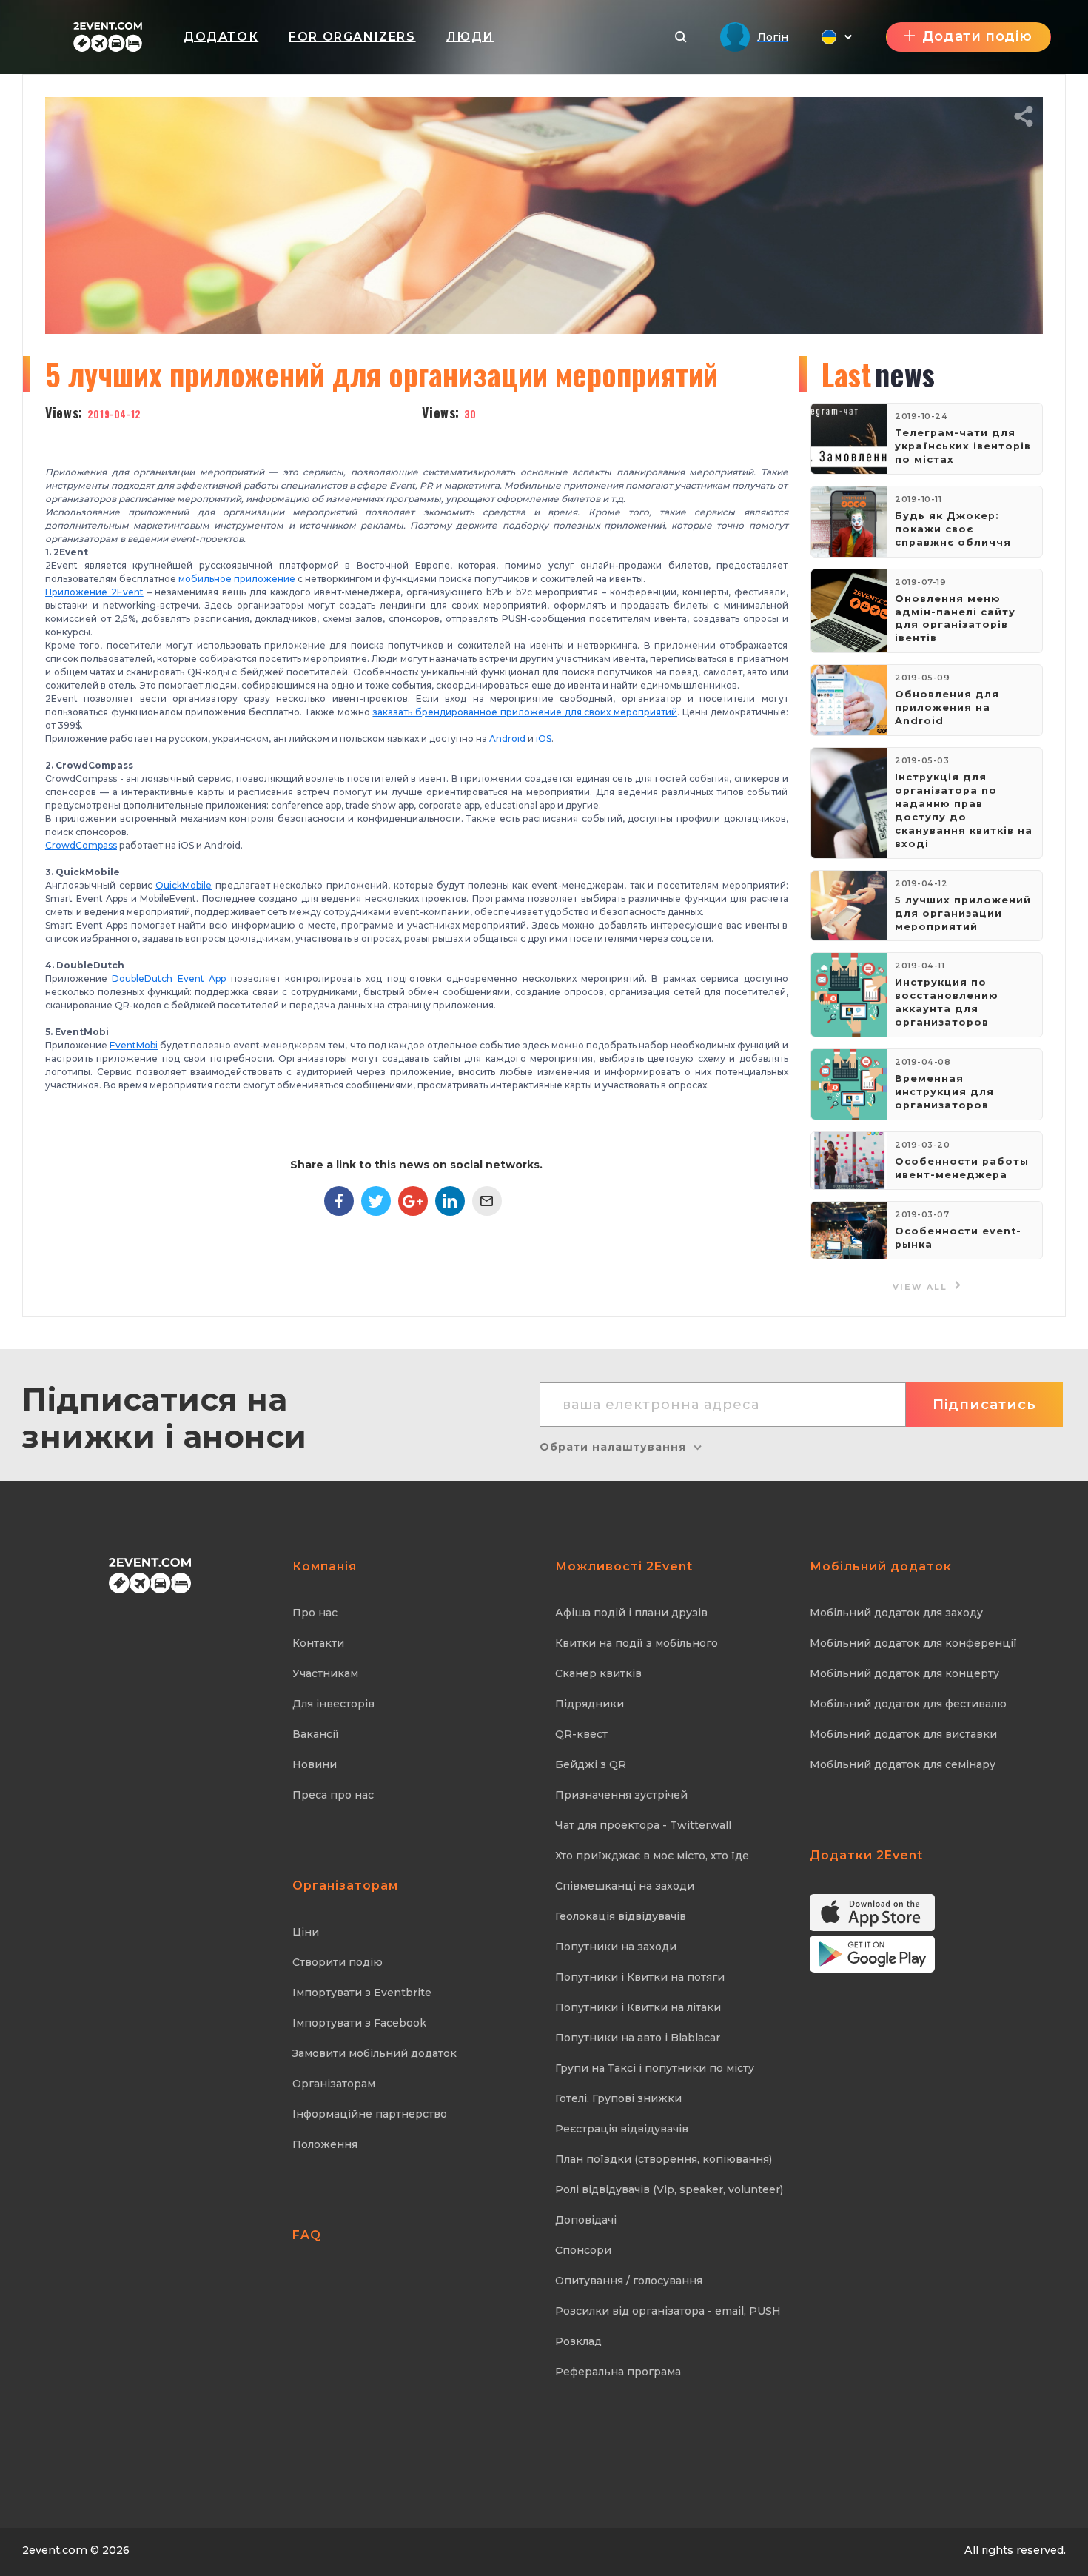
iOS (544, 739)
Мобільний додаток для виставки (903, 1734)
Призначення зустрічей (621, 1795)
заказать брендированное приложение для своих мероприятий (525, 712)
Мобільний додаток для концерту (904, 1673)
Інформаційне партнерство (370, 2114)
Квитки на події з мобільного (637, 1643)
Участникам (325, 1673)
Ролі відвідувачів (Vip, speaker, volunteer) (669, 2189)
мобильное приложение (237, 579)
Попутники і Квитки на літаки (638, 2007)
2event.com (55, 2550)
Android (507, 739)
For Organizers (352, 37)
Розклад (578, 2341)
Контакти (318, 1643)
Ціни (306, 1932)
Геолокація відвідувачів (621, 1916)
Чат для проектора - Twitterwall (643, 1825)
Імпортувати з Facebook (359, 2023)
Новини (315, 1764)
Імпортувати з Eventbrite (362, 1993)
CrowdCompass (81, 845)
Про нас (315, 1613)
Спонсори (583, 2250)
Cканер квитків (598, 1673)
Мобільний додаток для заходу (896, 1613)
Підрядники (590, 1704)
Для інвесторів (333, 1704)
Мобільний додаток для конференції (913, 1643)
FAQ (307, 2235)
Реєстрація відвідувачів (622, 2129)
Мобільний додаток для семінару (903, 1764)
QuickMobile (184, 885)
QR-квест (581, 1734)
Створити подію (338, 1962)
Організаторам (334, 2084)
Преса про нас (333, 1795)
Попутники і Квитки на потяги (640, 1977)
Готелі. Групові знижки (618, 2098)
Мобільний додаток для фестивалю (908, 1704)
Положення (325, 2144)
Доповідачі (586, 2220)
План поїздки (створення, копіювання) (664, 2159)
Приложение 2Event (94, 592)
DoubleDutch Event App (169, 978)
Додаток (221, 37)
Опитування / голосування (629, 2281)
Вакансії (316, 1734)
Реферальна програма (618, 2372)
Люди (470, 37)
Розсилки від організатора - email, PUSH (668, 2311)
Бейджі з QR (591, 1764)
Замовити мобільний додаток (375, 2053)
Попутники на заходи (616, 1947)
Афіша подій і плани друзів (631, 1613)
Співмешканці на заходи (625, 1886)
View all (922, 1287)
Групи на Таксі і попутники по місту (655, 2068)
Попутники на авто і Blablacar (638, 2038)
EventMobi (134, 1045)
